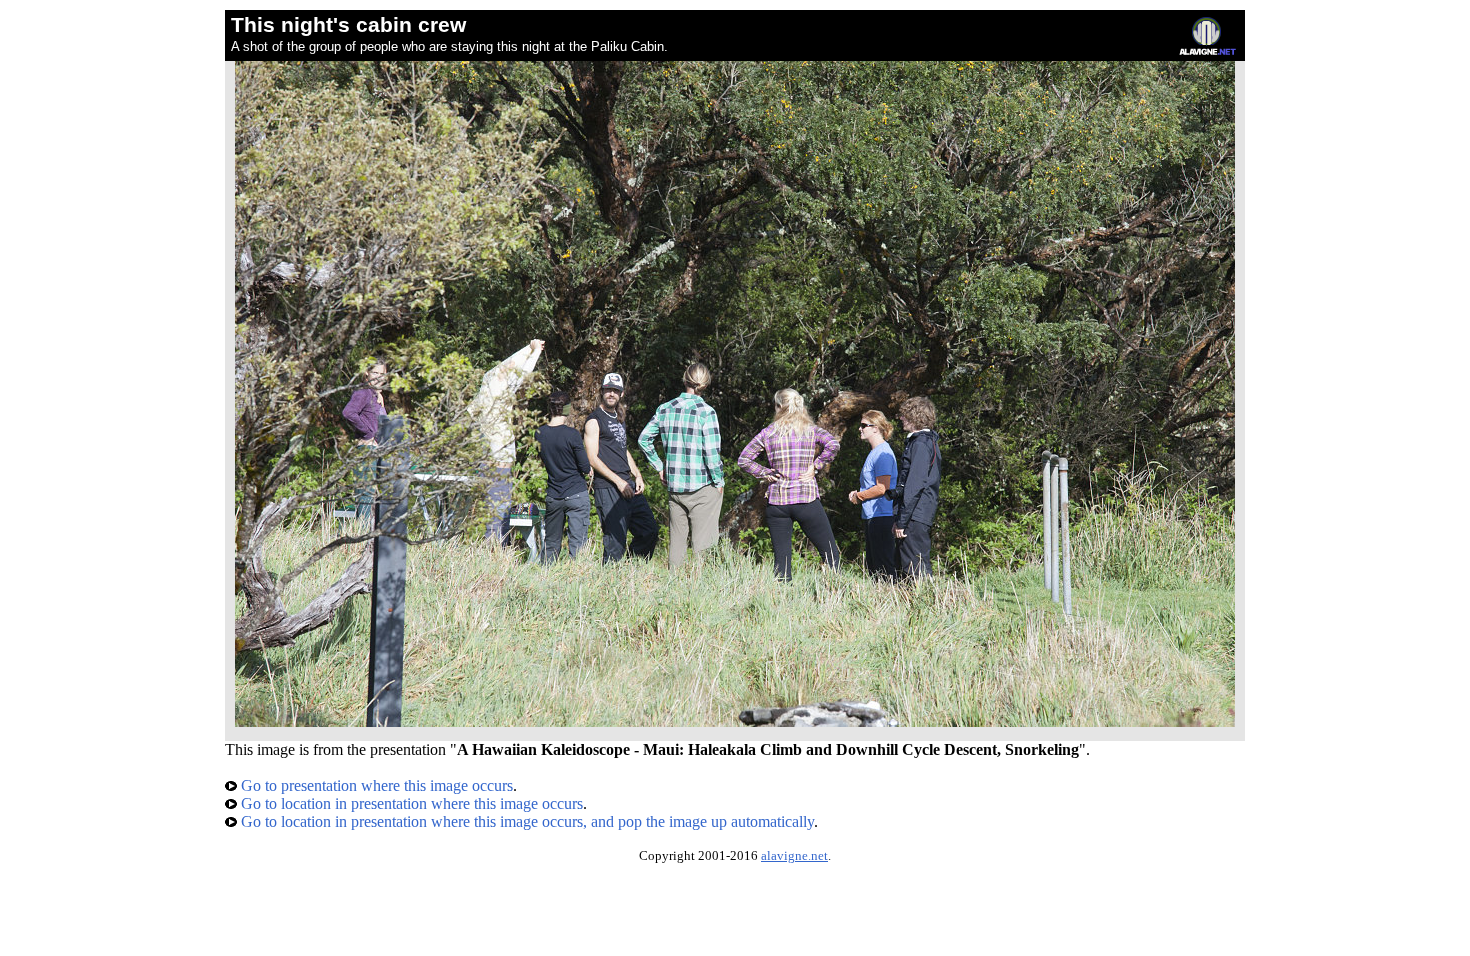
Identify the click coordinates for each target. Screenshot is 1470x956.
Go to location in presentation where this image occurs (410, 803)
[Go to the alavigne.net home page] (1207, 50)
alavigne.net (794, 856)
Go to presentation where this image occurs (375, 785)
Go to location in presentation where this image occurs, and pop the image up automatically (525, 821)
